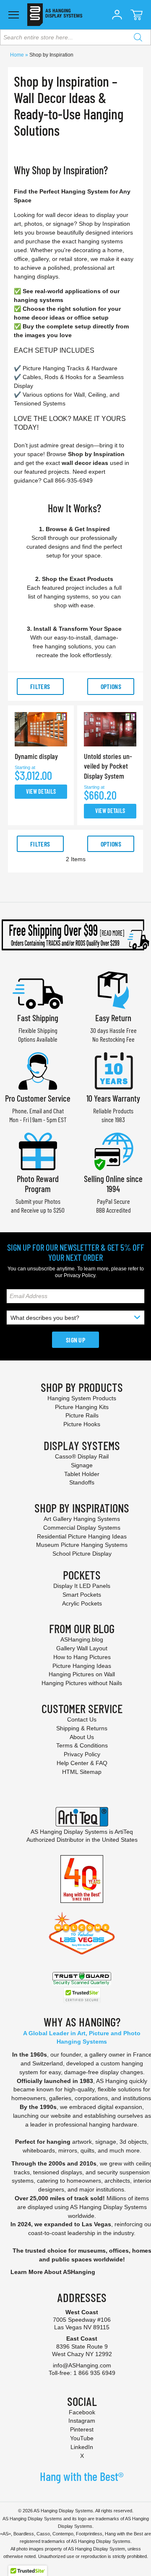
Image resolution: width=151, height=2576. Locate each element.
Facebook (82, 2412)
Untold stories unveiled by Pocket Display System (108, 766)
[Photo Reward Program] (38, 1150)
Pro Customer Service (38, 1098)
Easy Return (113, 1018)
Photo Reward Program (38, 1183)
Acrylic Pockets (82, 1603)
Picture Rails (82, 1415)
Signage (82, 1465)
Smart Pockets (82, 1595)
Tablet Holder (82, 1474)
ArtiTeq (124, 1832)
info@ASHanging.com (82, 2365)
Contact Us (82, 1719)
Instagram (82, 2421)
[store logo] (55, 15)
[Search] (138, 37)
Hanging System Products (82, 1398)
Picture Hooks (82, 1424)
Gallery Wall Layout (82, 1648)
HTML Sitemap (82, 1772)
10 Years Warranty (113, 1098)
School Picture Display (82, 1554)
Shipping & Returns (82, 1728)
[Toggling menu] (14, 15)
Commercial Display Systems (82, 1528)
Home (18, 55)
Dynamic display (36, 756)
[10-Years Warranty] (113, 1070)
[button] (117, 15)
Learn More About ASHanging (53, 2272)
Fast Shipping (38, 1018)
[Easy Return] (113, 989)
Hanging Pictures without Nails (82, 1683)
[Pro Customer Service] (38, 1070)
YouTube (82, 2438)
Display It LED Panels (82, 1586)
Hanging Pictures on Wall (82, 1674)
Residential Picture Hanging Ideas (82, 1536)
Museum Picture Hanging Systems (82, 1545)
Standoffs (82, 1482)
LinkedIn (82, 2447)
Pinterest (82, 2429)
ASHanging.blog (82, 1639)
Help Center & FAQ (82, 1763)
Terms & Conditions (82, 1745)
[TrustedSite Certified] (82, 1995)
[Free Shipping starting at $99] (75, 935)
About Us (82, 1737)
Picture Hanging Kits (82, 1407)
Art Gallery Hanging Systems (82, 1519)
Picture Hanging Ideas (82, 1666)
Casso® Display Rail (82, 1456)
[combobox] (75, 37)
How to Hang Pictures (82, 1657)
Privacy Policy (79, 1275)
